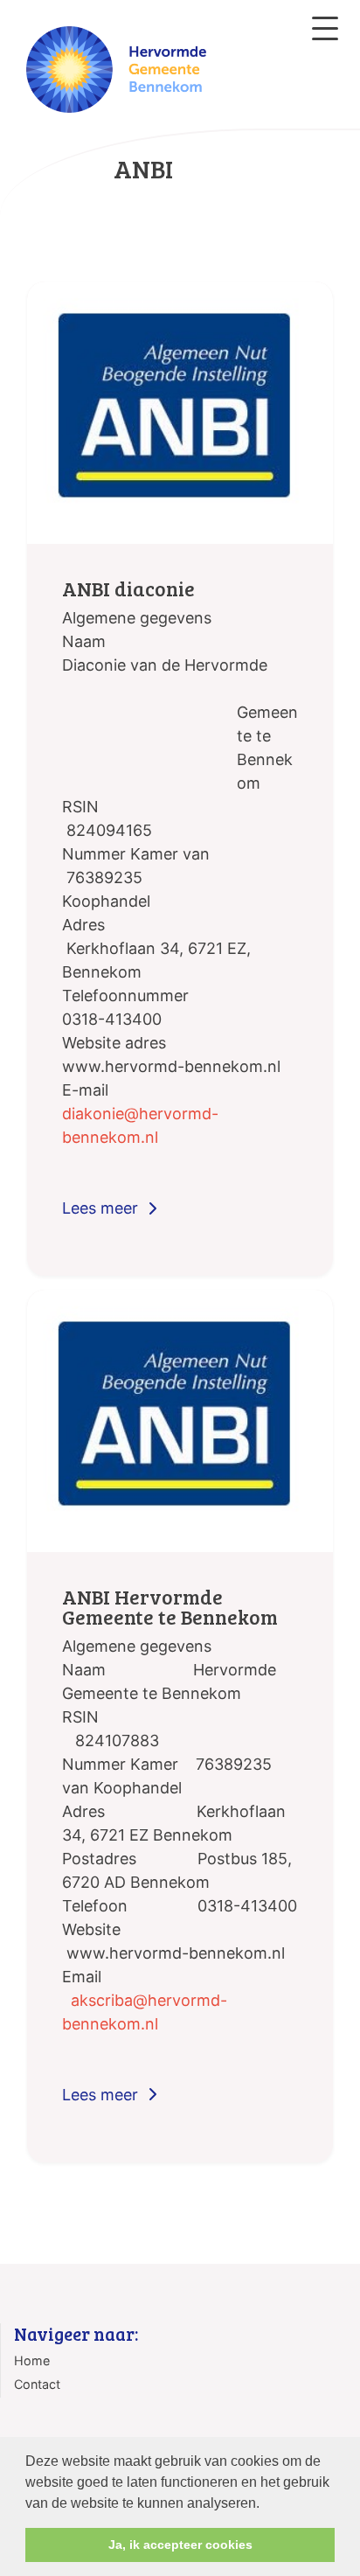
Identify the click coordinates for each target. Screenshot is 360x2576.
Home (32, 2360)
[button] (266, 2504)
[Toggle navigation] (325, 28)
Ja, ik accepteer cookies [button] (180, 2545)
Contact (37, 2384)
